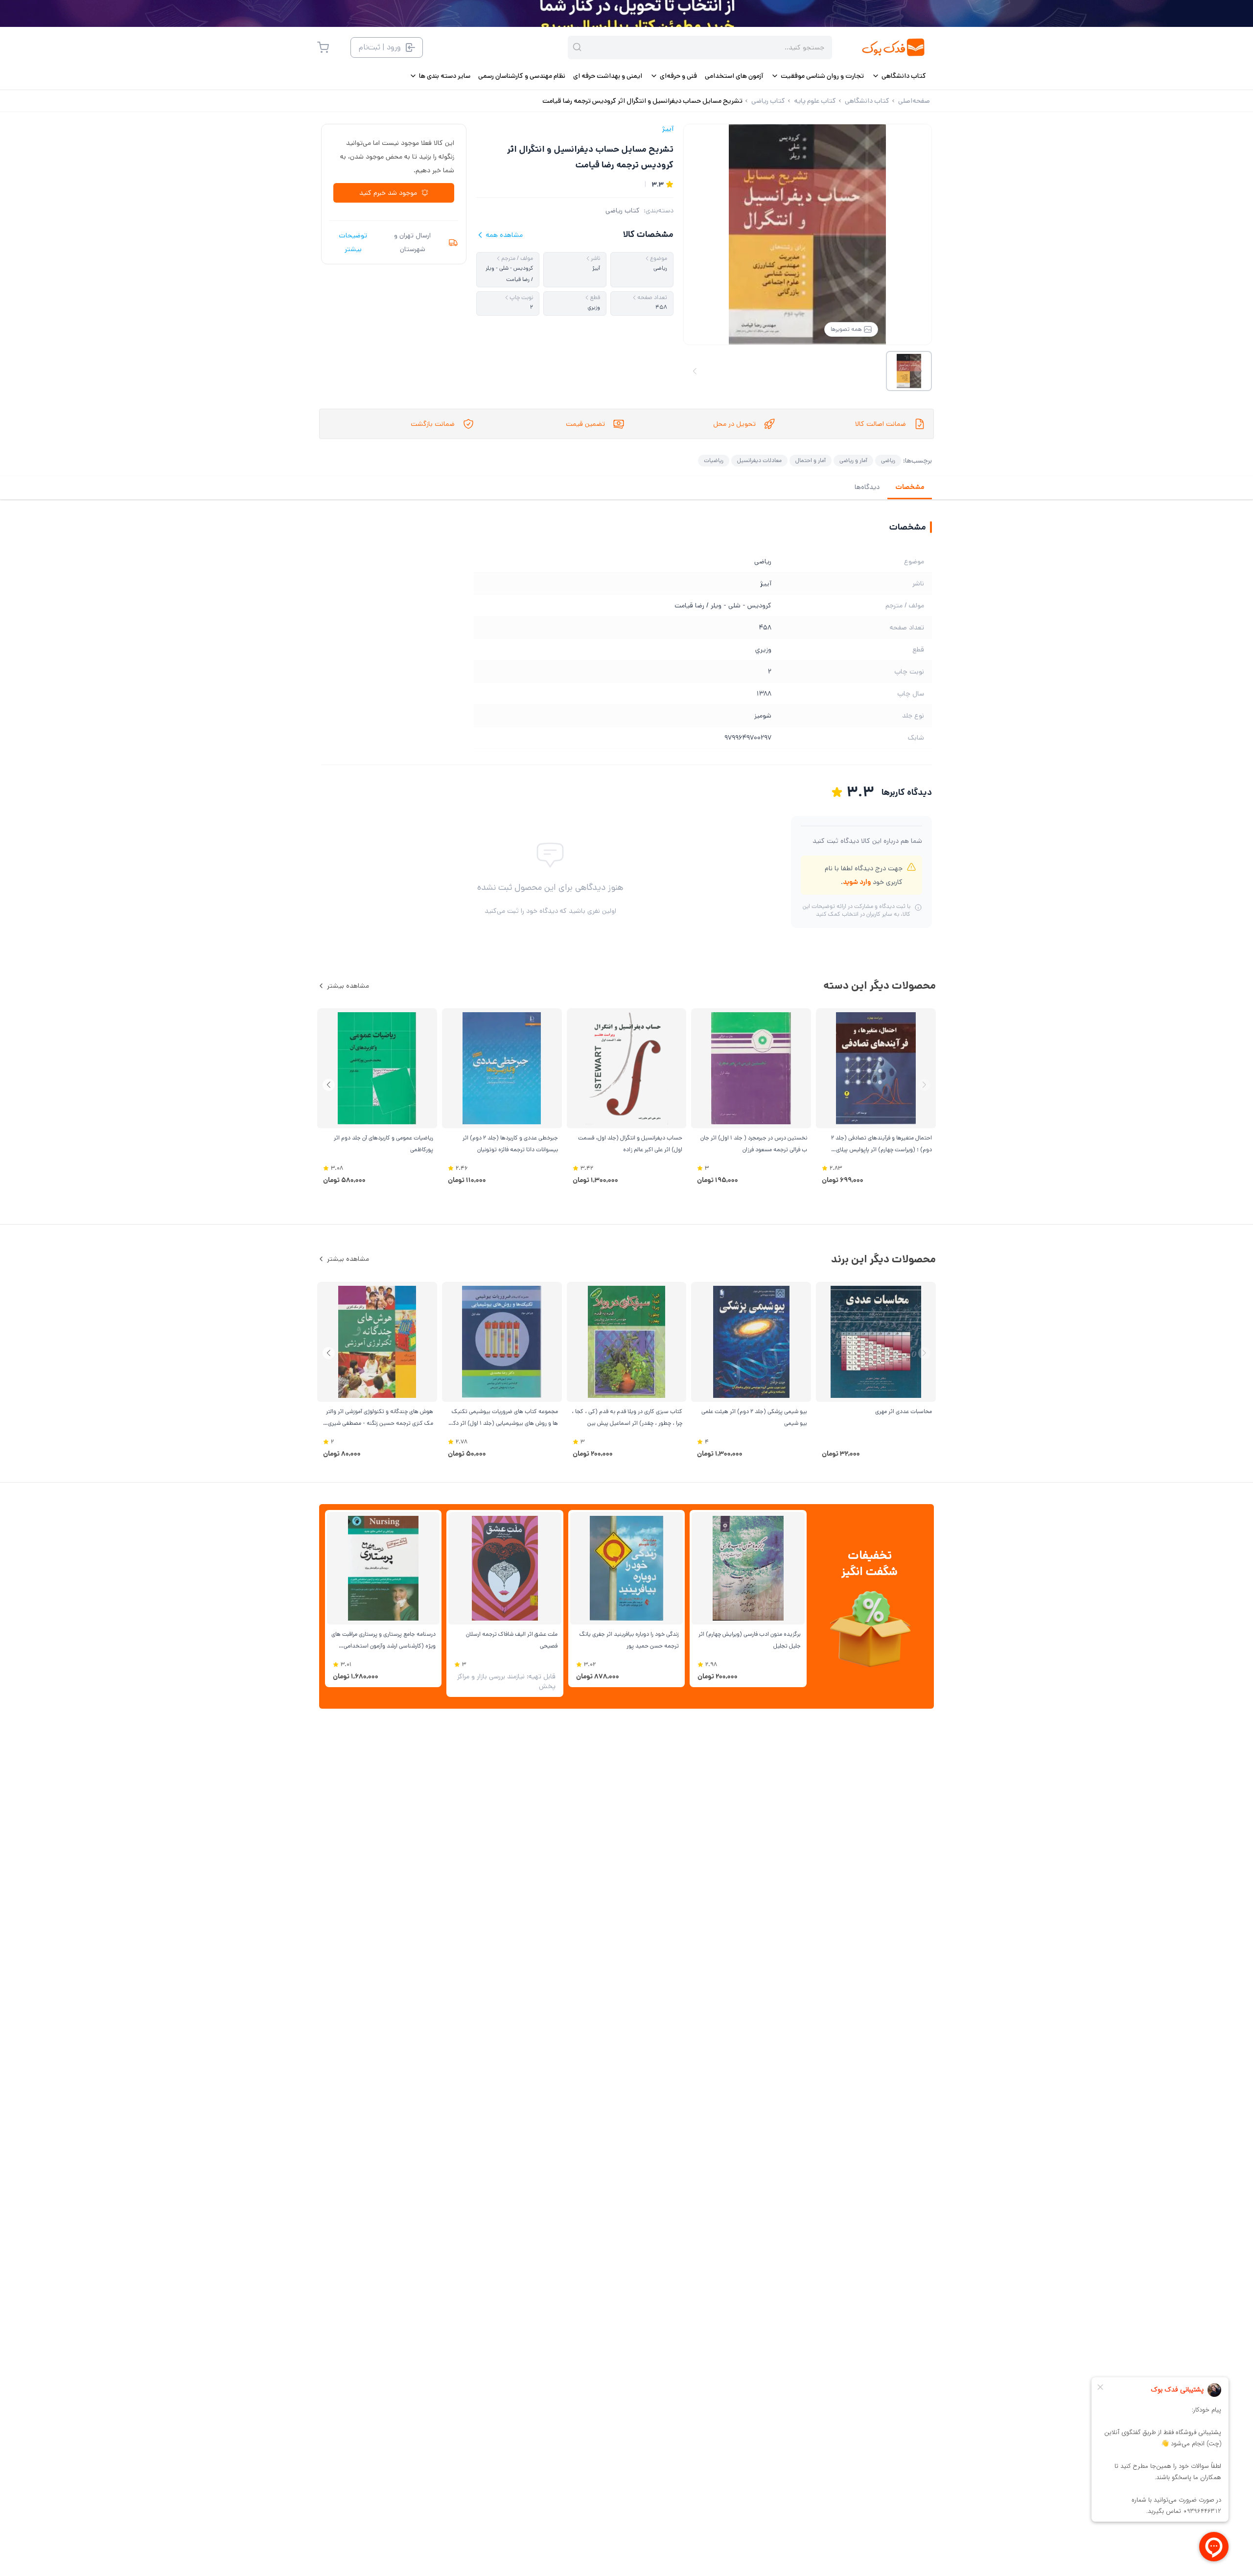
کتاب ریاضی (623, 210)
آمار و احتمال (811, 460)
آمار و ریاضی (853, 460)
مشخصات (910, 487)
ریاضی (888, 460)
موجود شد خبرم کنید (388, 193)
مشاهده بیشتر (348, 986)
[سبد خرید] (323, 47)
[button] (329, 1085)
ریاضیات (714, 460)
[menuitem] (899, 76)
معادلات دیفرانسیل (759, 460)
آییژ (668, 129)
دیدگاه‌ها (867, 487)
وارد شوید (857, 882)
